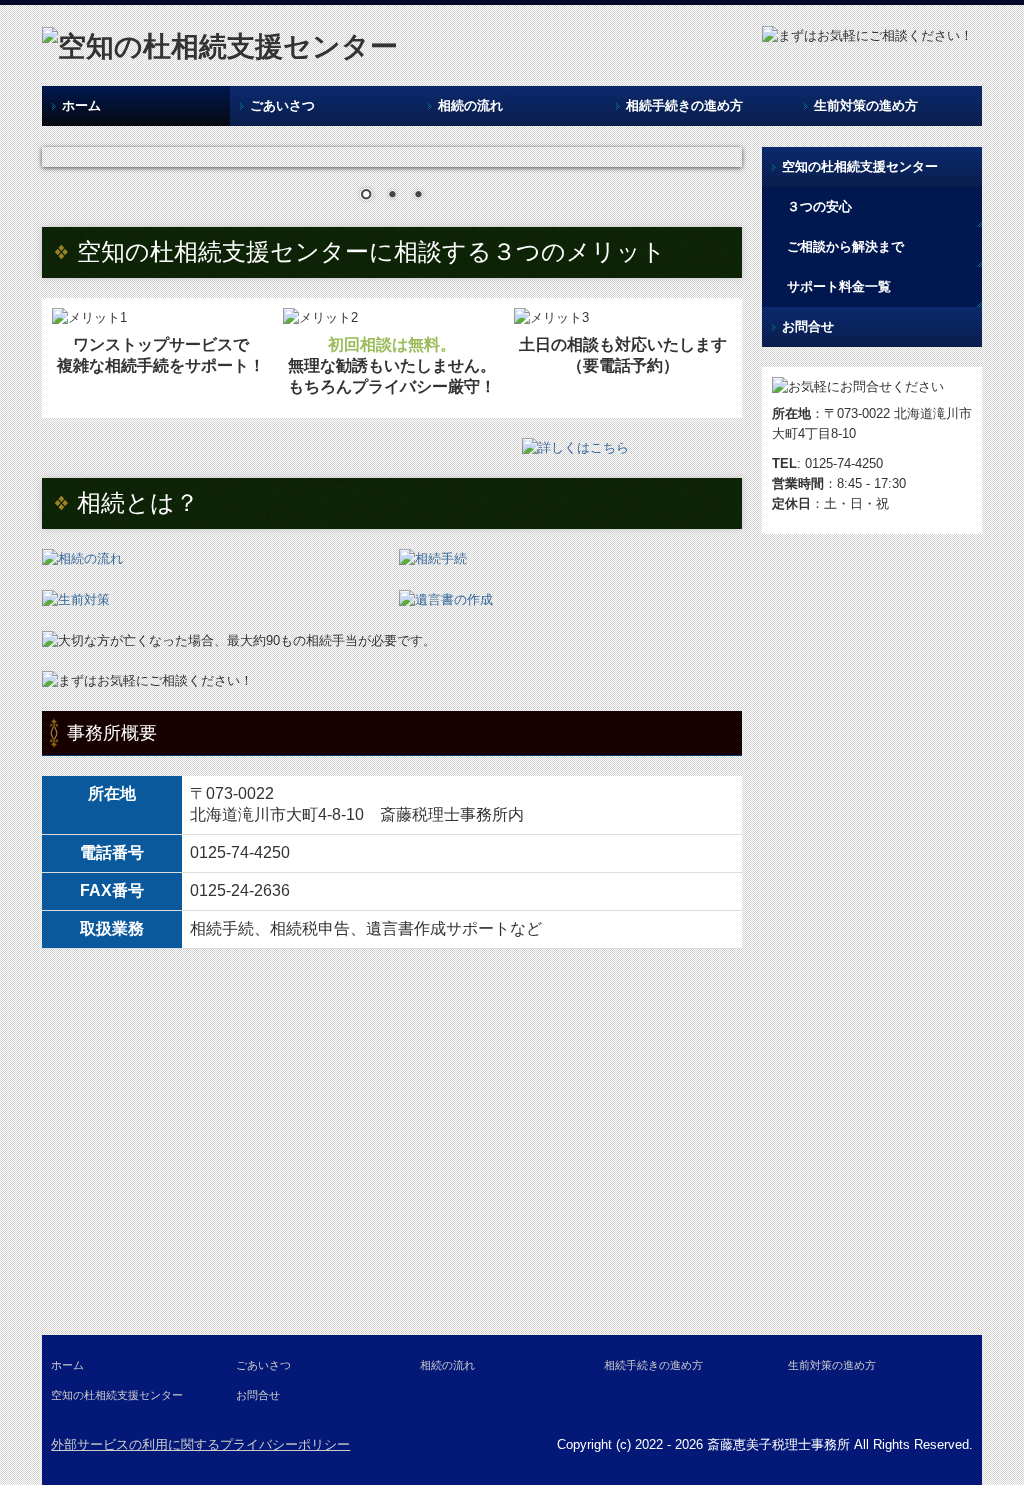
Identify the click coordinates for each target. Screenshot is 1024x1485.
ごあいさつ (282, 105)
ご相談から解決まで (845, 246)
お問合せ (808, 326)
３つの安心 (819, 206)
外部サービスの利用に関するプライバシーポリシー (200, 1444)
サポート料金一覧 (839, 286)
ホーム (81, 105)
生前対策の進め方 (866, 105)
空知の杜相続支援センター (860, 166)
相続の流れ (470, 105)
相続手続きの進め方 (684, 105)
